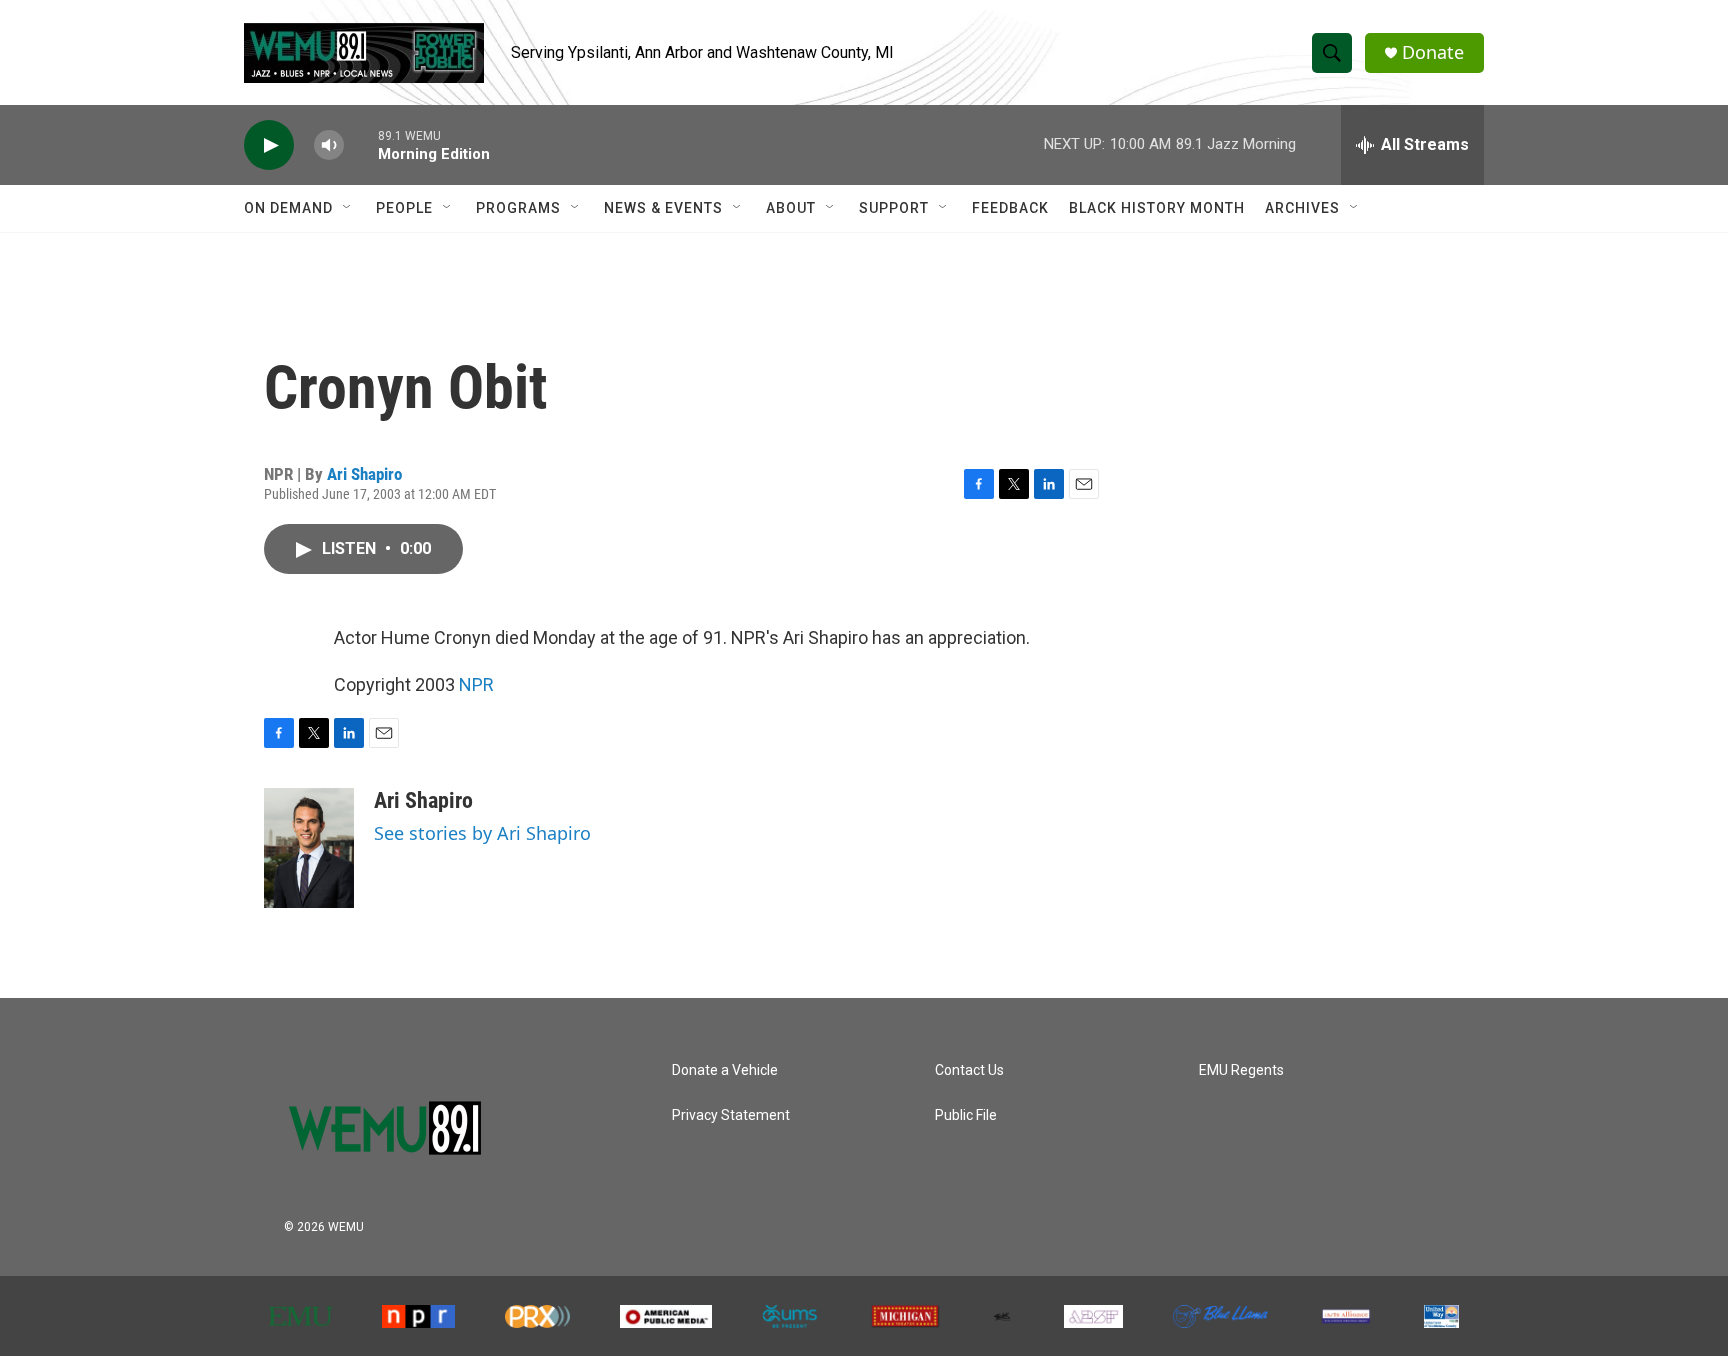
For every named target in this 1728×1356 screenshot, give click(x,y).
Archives (1302, 208)
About (791, 208)
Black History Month (1157, 208)
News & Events (663, 208)
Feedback (1010, 208)
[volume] (329, 145)
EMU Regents (1241, 1070)
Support (894, 208)
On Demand (288, 208)
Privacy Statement (731, 1115)
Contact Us (969, 1070)
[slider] (361, 144)
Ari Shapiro (364, 474)
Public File (966, 1115)
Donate (1433, 52)
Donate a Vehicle (725, 1070)
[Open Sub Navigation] (348, 208)
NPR (476, 684)
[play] (269, 145)
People (404, 208)
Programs (518, 208)
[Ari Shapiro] (309, 848)
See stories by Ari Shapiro (482, 833)
